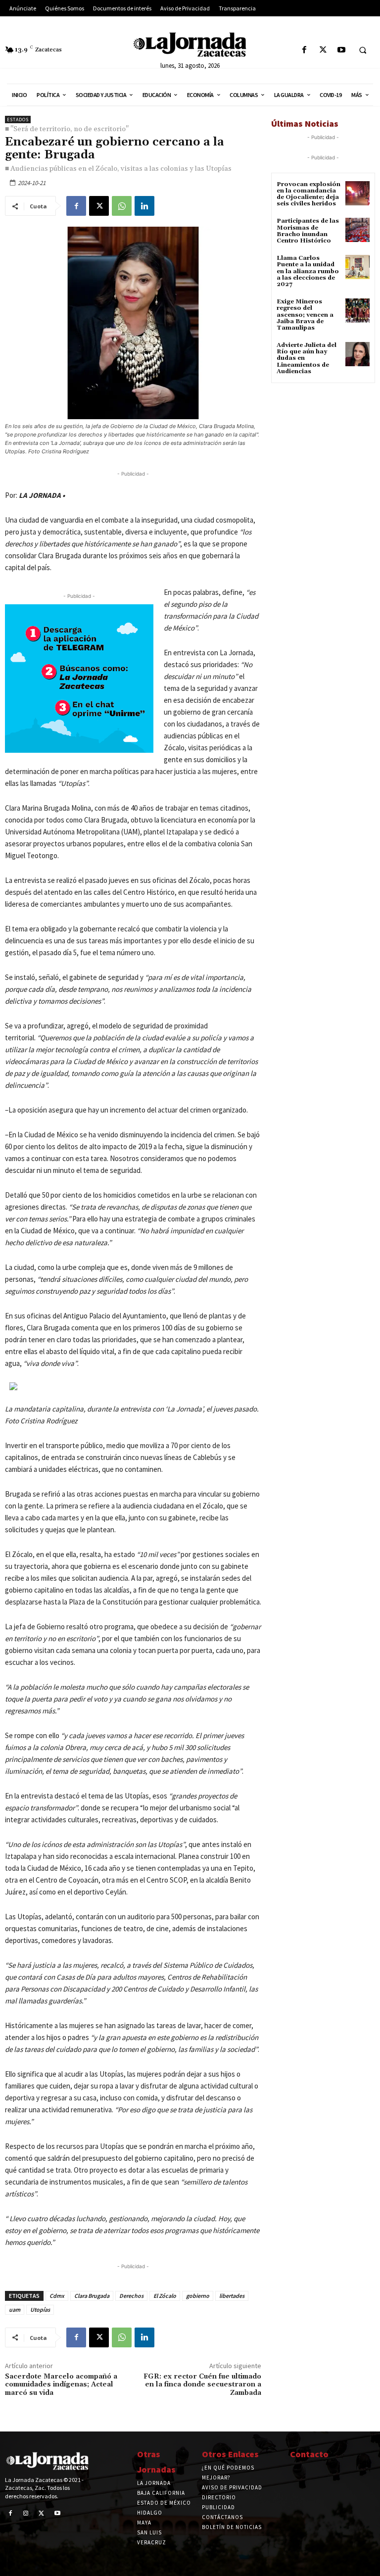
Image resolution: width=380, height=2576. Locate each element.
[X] (323, 50)
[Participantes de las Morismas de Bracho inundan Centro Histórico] (357, 230)
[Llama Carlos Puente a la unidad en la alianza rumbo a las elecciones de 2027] (357, 267)
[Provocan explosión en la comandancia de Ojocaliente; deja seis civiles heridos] (357, 193)
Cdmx (57, 2296)
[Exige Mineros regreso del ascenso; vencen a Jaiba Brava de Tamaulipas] (357, 311)
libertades (232, 2296)
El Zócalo (165, 2296)
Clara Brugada (92, 2296)
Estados (18, 120)
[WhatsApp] (122, 206)
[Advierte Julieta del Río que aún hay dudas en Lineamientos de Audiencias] (357, 354)
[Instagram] (26, 2514)
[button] (363, 50)
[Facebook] (305, 50)
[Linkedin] (144, 206)
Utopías (40, 2309)
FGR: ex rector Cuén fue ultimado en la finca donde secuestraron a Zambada (202, 2385)
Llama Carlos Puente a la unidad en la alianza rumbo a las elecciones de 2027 (308, 271)
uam (15, 2309)
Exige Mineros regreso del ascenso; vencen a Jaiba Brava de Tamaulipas (305, 315)
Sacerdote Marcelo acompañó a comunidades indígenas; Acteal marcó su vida (61, 2385)
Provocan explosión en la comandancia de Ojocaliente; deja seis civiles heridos (309, 194)
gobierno (198, 2296)
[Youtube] (341, 50)
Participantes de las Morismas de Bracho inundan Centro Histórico (308, 231)
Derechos (131, 2296)
